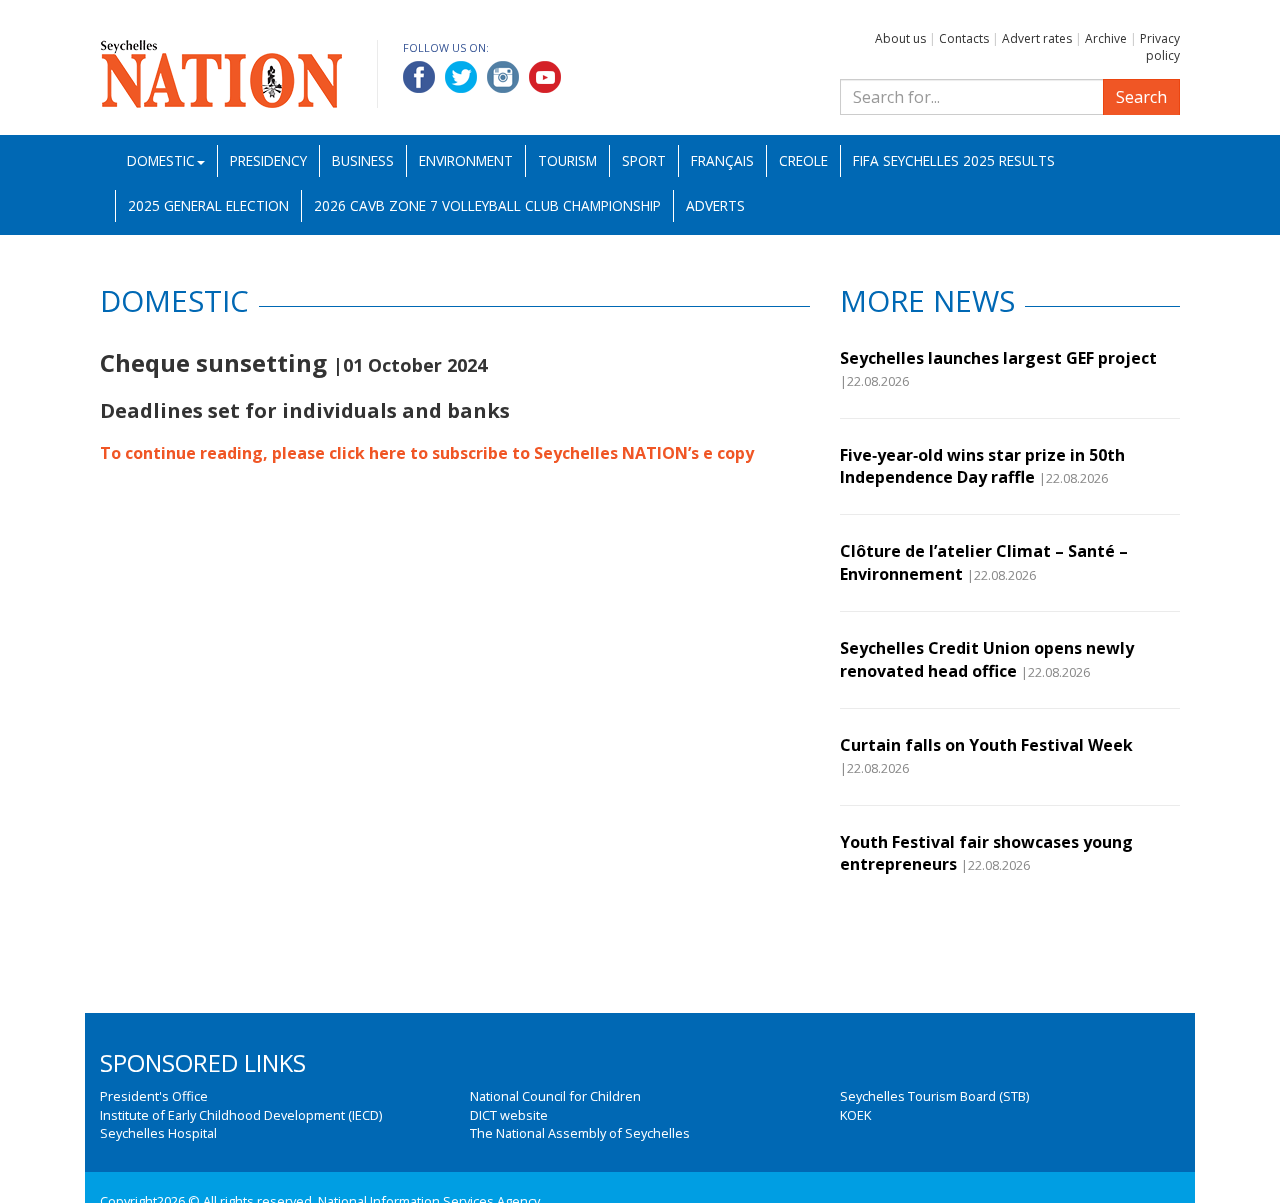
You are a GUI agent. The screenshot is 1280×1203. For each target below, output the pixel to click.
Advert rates (1037, 38)
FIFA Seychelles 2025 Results (954, 160)
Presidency (268, 160)
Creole (803, 160)
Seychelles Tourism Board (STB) (934, 1096)
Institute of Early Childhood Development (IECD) (241, 1115)
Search (1141, 97)
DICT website (509, 1115)
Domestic (161, 160)
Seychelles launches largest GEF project (998, 358)
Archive (1106, 38)
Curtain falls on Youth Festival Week (986, 745)
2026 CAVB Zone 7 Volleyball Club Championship (487, 205)
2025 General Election (208, 205)
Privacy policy (1160, 47)
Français (722, 160)
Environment (466, 160)
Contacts (964, 38)
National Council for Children (555, 1096)
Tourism (567, 160)
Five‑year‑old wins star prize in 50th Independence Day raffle (982, 466)
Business (363, 160)
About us (900, 38)
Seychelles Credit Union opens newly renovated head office (987, 659)
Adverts (715, 205)
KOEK (855, 1115)
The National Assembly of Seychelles (580, 1133)
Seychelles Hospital (158, 1133)
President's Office (154, 1096)
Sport (644, 160)
